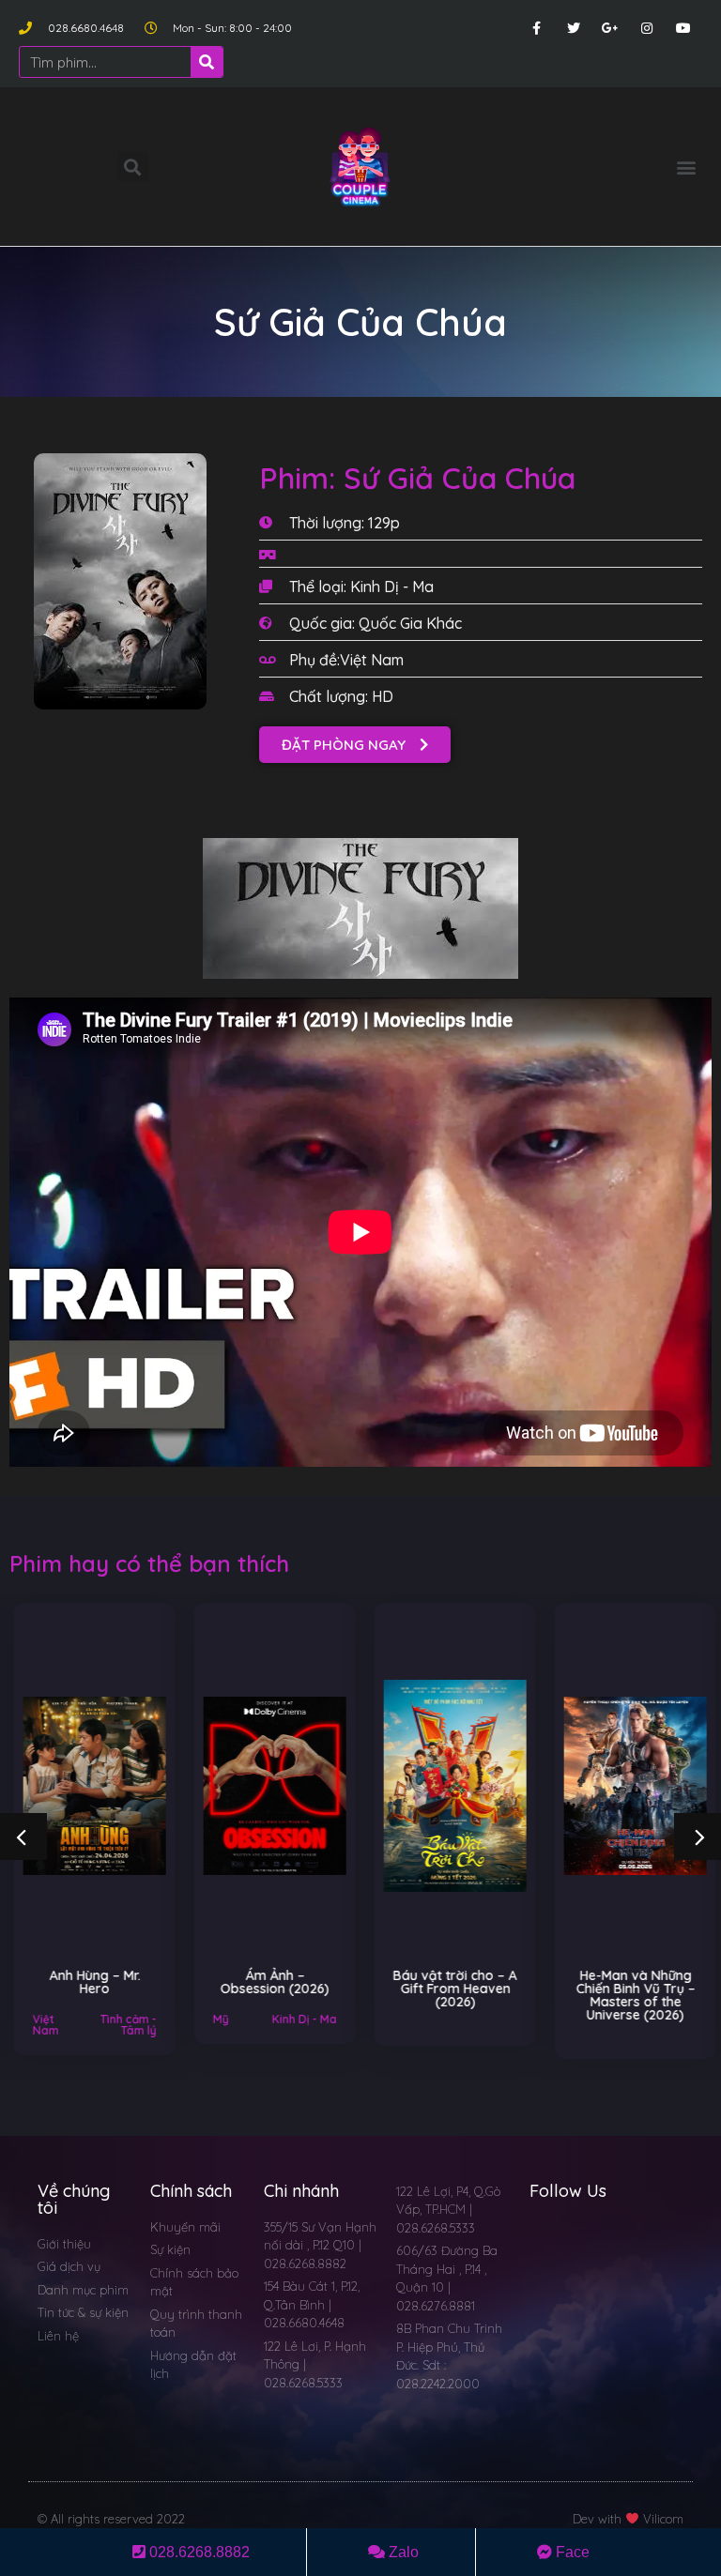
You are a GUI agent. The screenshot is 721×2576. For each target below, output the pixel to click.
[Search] (207, 62)
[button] (687, 167)
